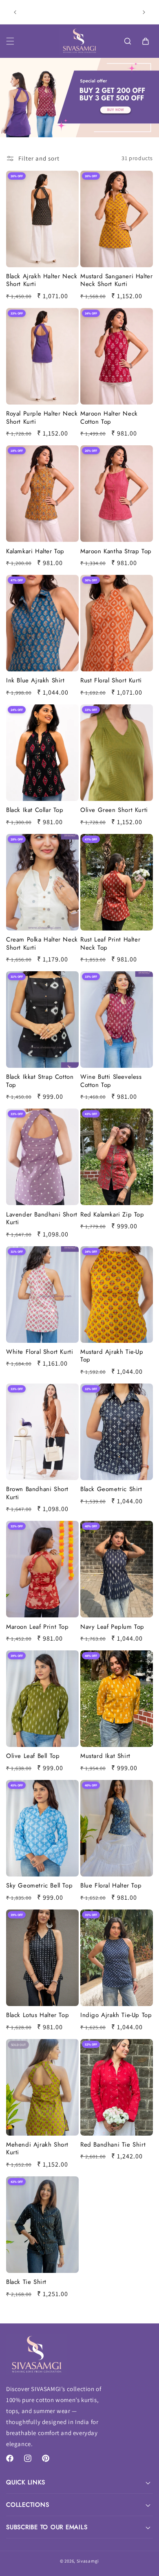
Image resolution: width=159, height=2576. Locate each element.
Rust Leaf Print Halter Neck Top (110, 944)
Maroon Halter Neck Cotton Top (109, 418)
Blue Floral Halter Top (111, 1886)
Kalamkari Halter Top (35, 552)
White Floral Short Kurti (40, 1352)
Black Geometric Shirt (111, 1489)
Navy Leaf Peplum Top (112, 1627)
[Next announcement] (144, 12)
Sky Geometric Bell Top (39, 1886)
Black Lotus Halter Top (38, 2015)
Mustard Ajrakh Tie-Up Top (112, 1356)
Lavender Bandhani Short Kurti (42, 1219)
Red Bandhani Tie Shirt (113, 2145)
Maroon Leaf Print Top (38, 1627)
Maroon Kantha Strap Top (116, 552)
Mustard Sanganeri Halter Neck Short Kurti (116, 280)
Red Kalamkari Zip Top (112, 1215)
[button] (10, 41)
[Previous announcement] (15, 12)
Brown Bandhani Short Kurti (37, 1493)
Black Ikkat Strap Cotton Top (40, 1081)
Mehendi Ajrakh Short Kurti (37, 2149)
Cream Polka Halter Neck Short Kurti (42, 944)
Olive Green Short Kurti (114, 810)
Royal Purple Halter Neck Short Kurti (42, 418)
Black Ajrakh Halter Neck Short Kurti (42, 280)
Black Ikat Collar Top (35, 810)
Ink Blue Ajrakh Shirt (35, 681)
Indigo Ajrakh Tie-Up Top (116, 2015)
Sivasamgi (88, 2561)
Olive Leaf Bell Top (33, 1756)
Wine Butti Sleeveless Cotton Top (111, 1081)
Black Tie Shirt (26, 2282)
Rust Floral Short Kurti (111, 681)
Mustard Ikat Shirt (105, 1756)
